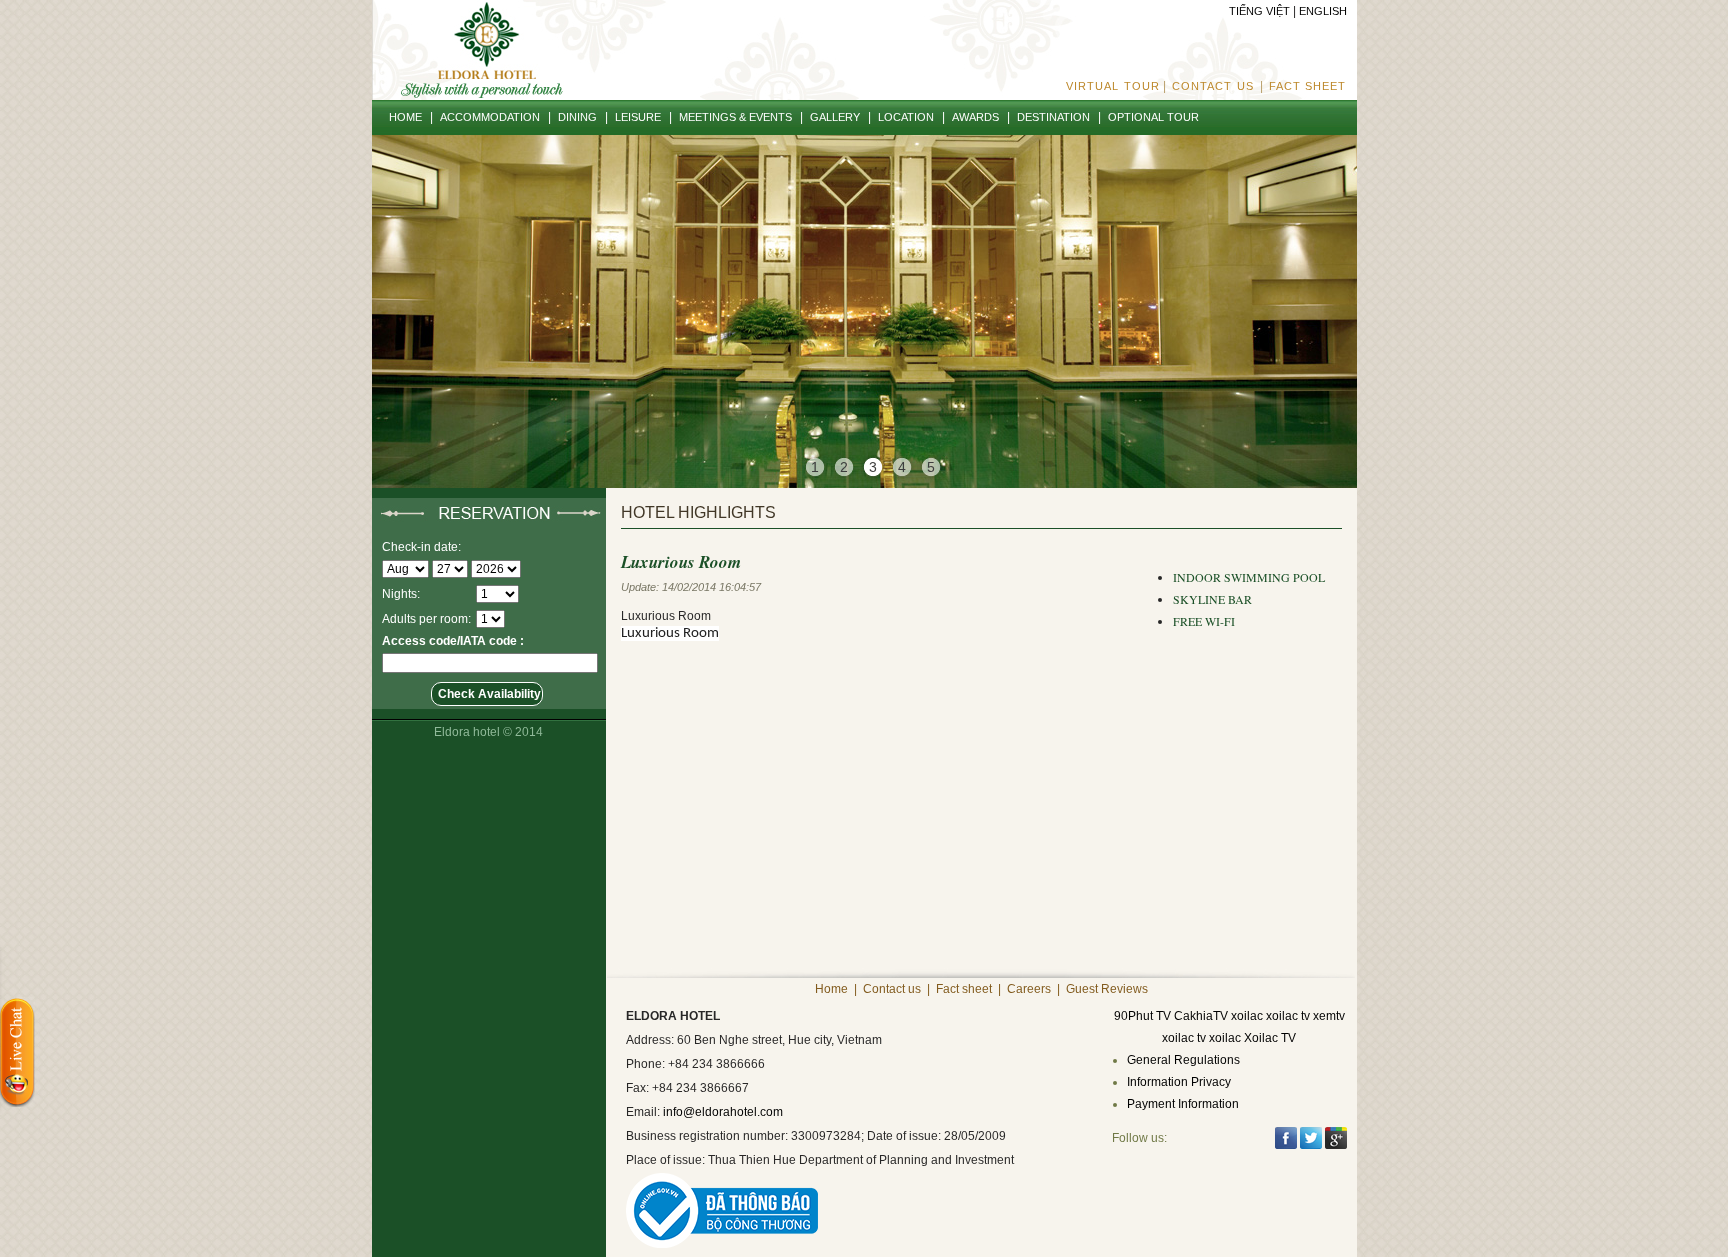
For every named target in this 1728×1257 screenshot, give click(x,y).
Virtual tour (1113, 86)
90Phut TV (1142, 1016)
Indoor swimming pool (1249, 577)
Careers (1029, 989)
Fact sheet (1308, 86)
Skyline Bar (1212, 599)
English (1323, 11)
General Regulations (1183, 1060)
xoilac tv (1288, 1016)
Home (831, 989)
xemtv (1329, 1016)
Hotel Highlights (698, 512)
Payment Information (1183, 1104)
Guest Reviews (1107, 989)
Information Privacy (1179, 1082)
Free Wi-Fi (1204, 621)
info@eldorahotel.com (723, 1112)
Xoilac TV (1270, 1038)
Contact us (1213, 86)
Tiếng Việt (1259, 11)
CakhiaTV (1201, 1016)
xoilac (1247, 1016)
